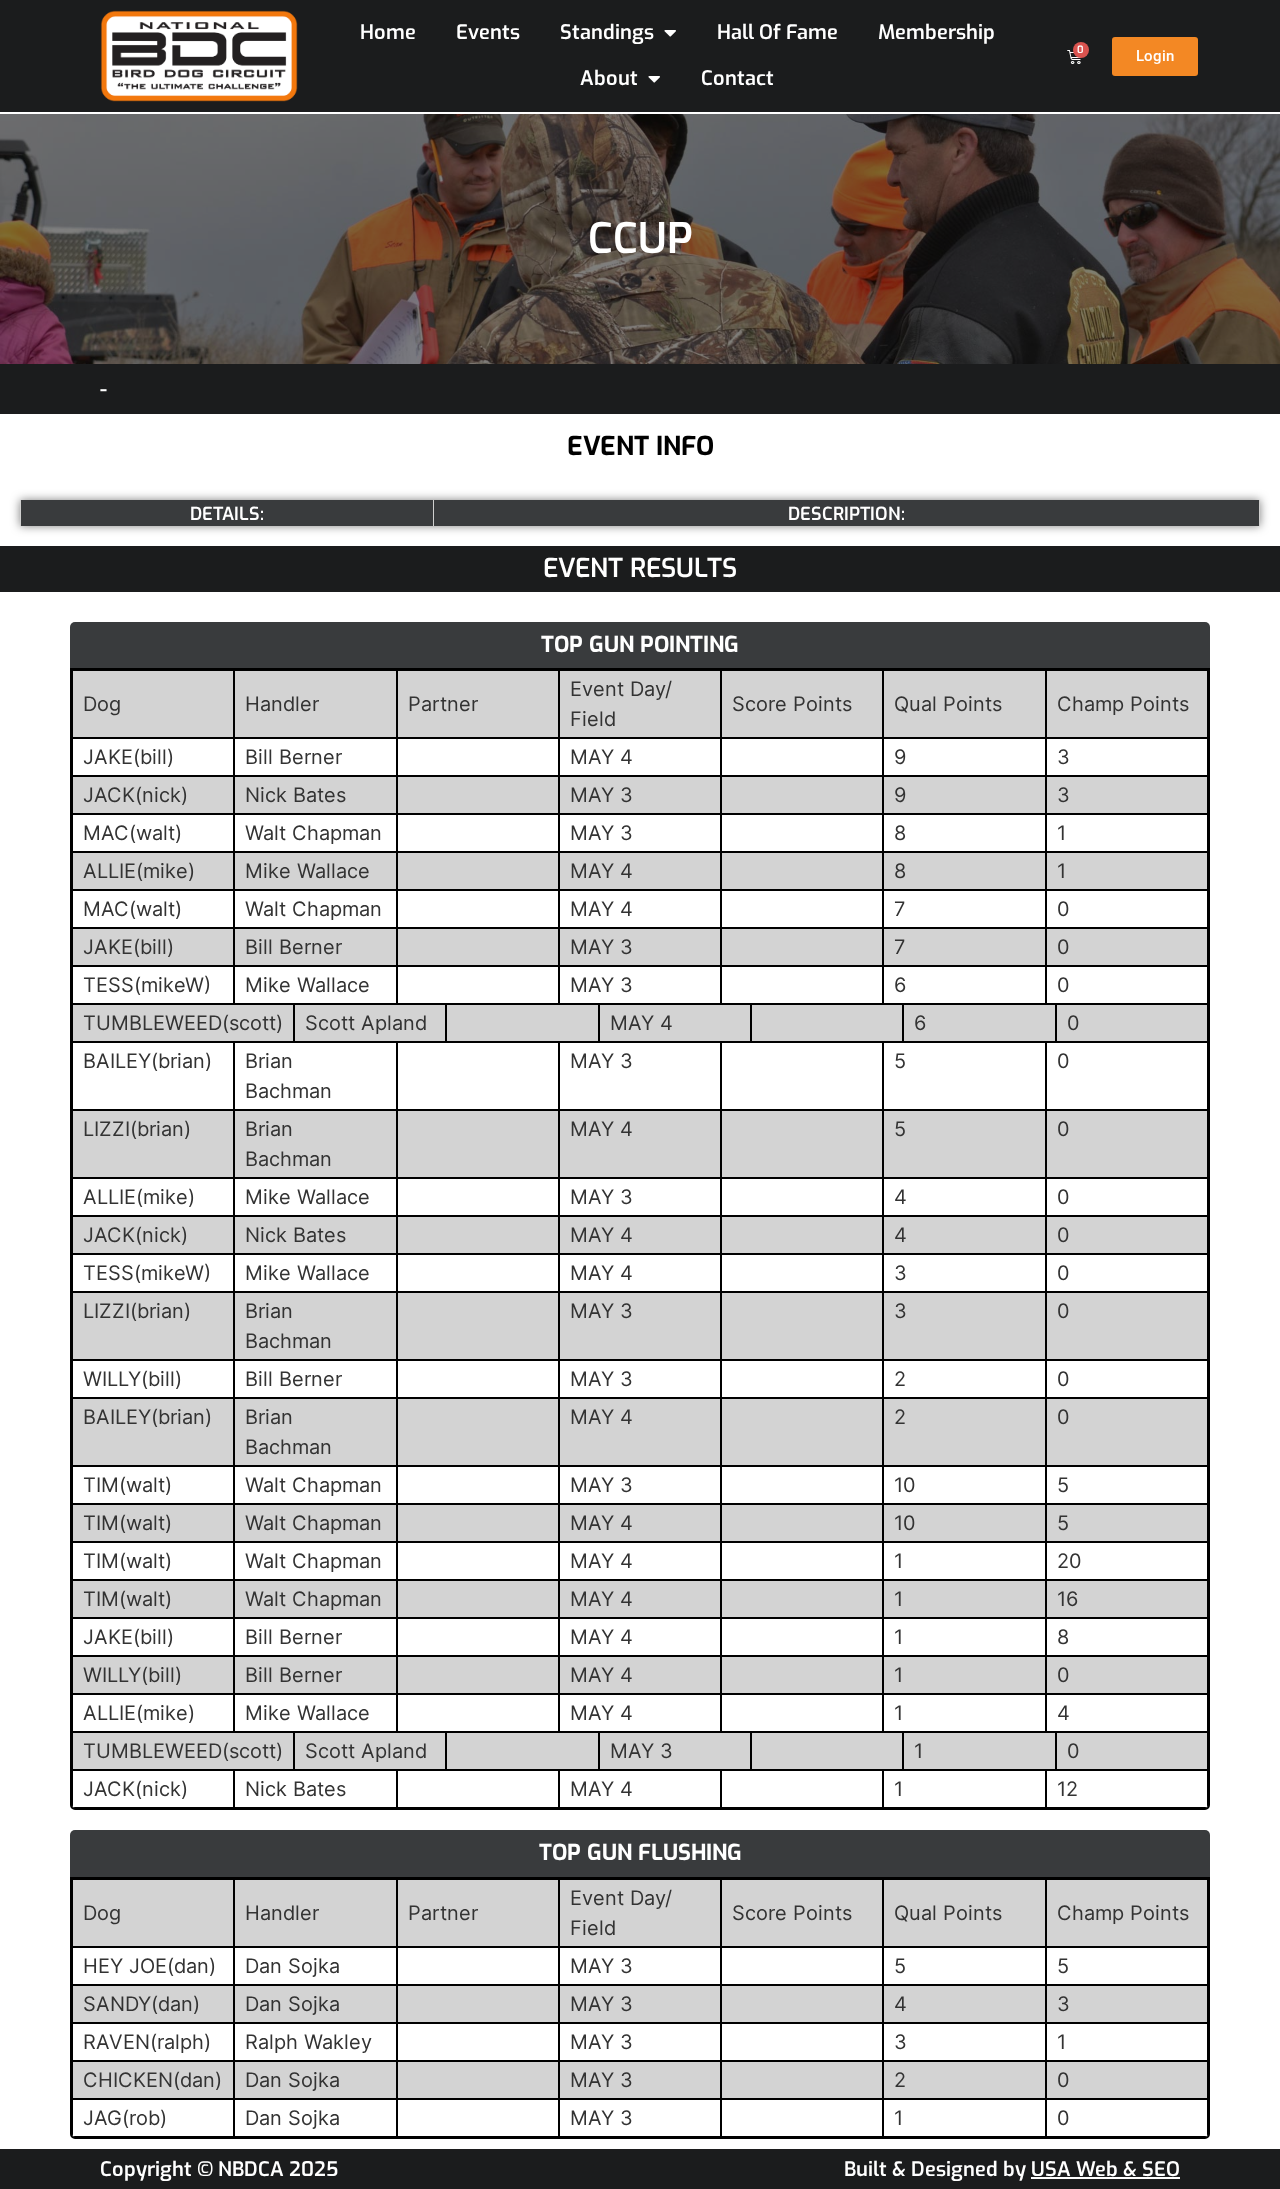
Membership (936, 32)
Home (388, 32)
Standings (607, 32)
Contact (737, 78)
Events (488, 32)
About (609, 78)
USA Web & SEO (1105, 2169)
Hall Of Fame (777, 32)
